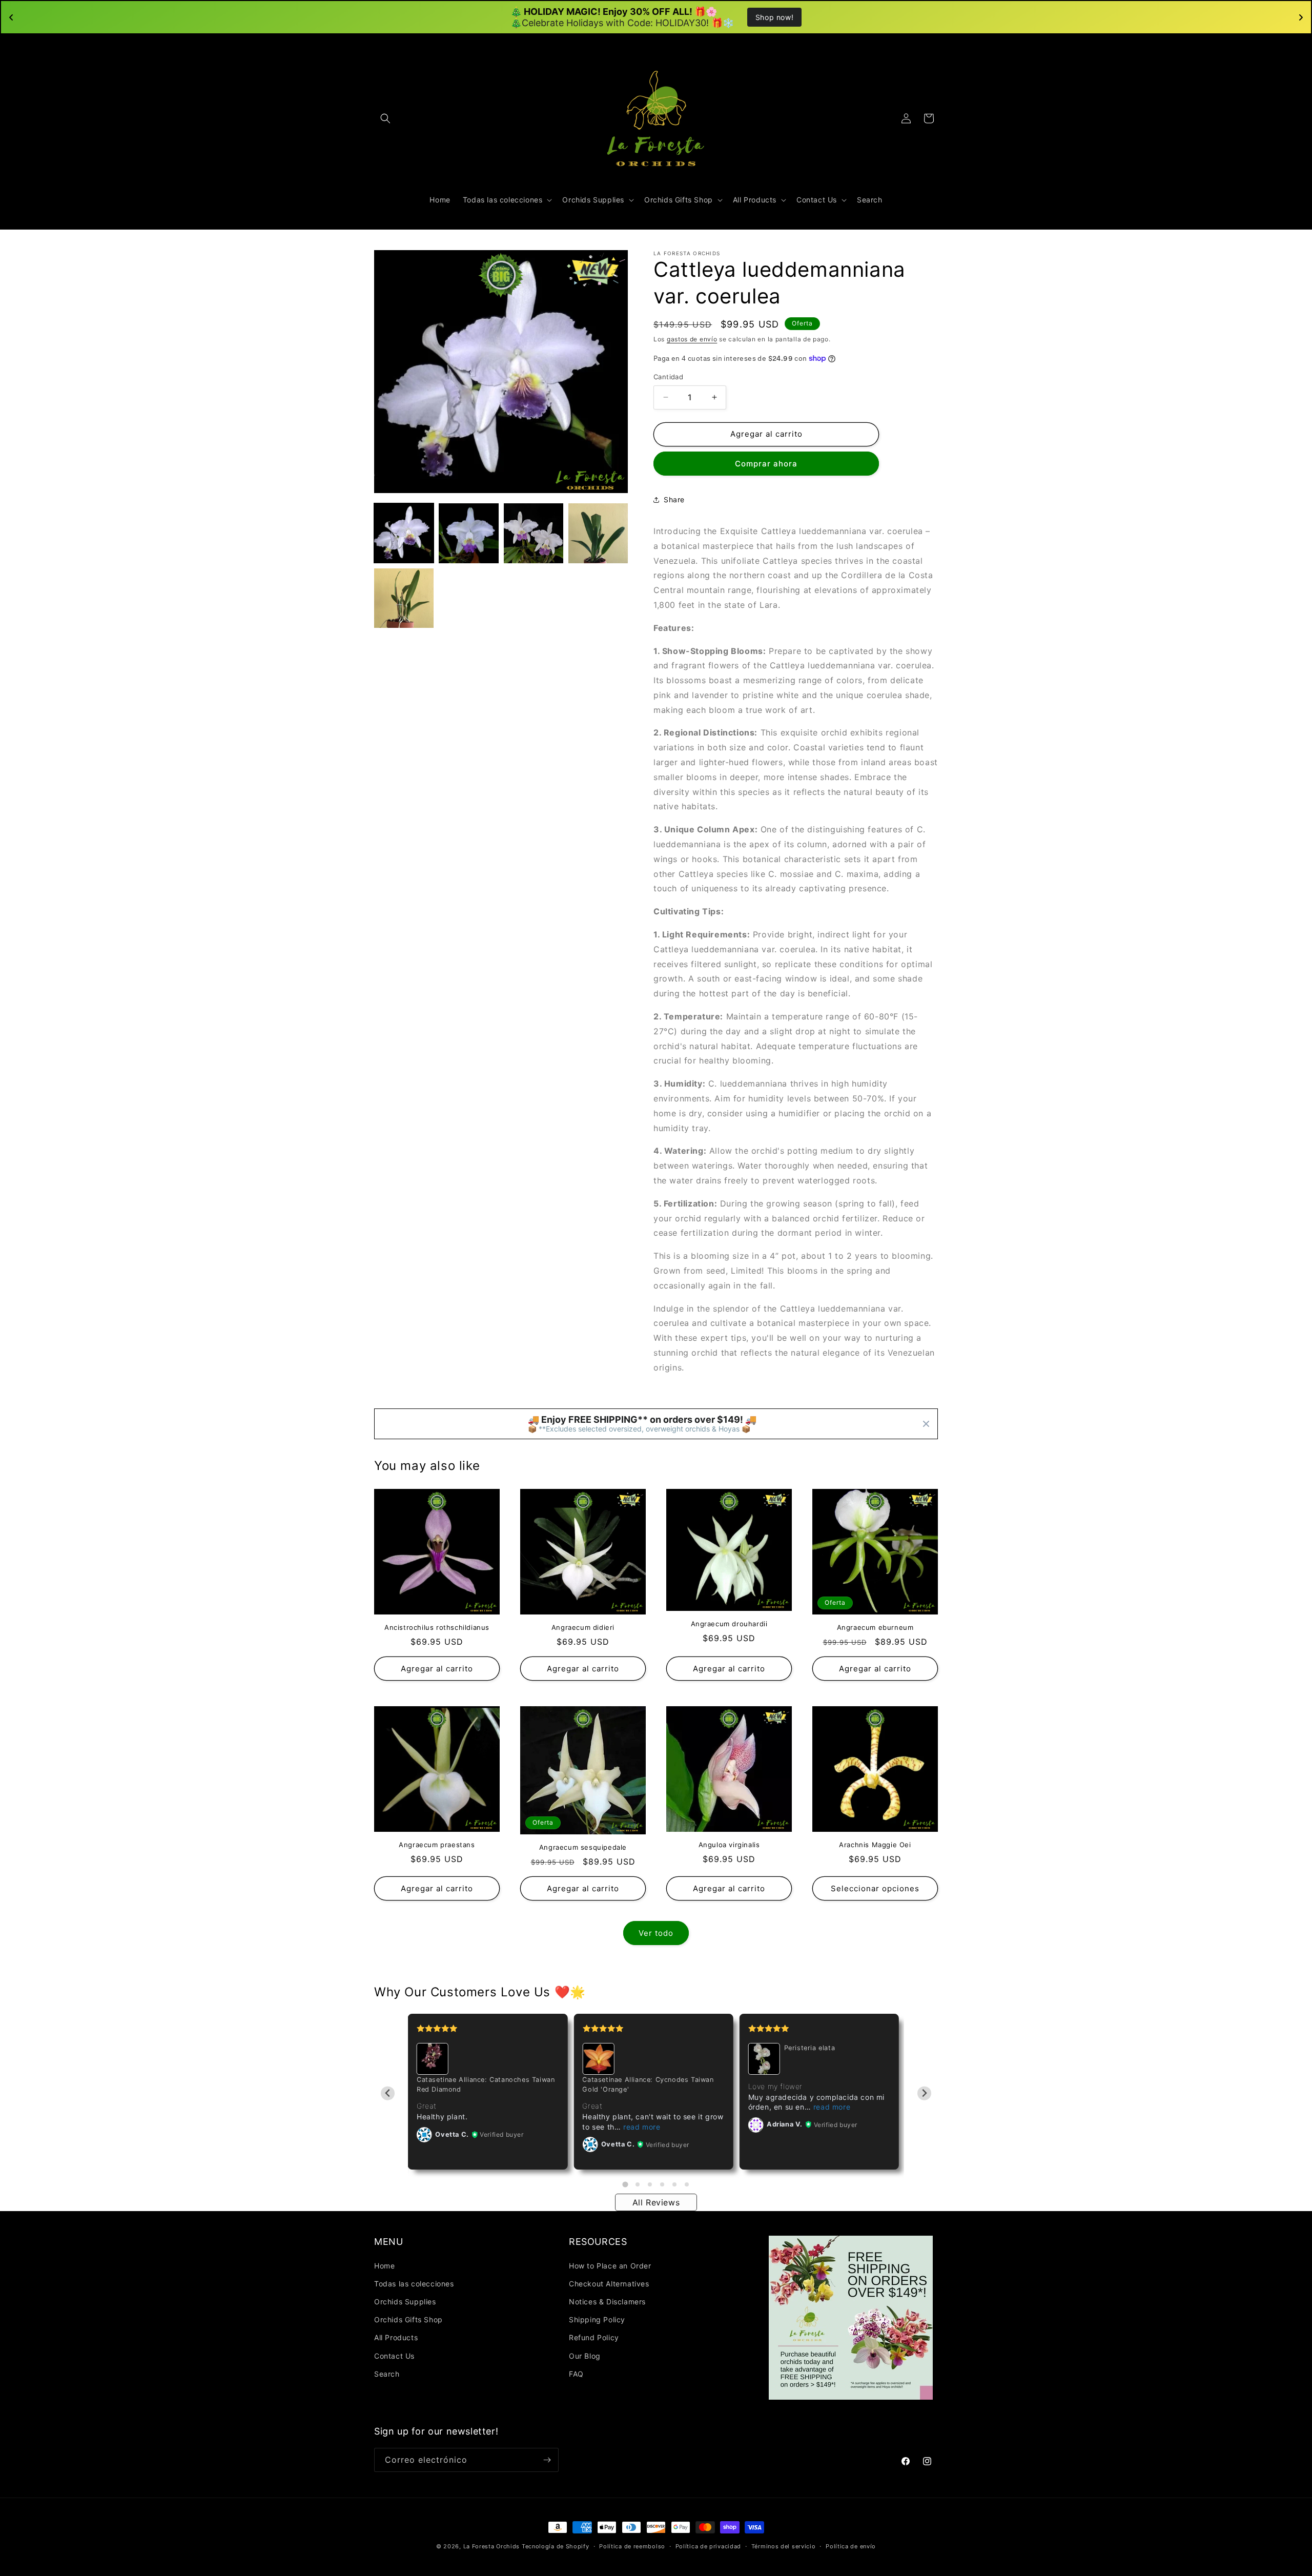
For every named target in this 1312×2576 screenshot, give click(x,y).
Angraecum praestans (437, 1845)
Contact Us (394, 2356)
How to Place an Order (610, 2266)
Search (387, 2374)
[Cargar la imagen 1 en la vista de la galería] (404, 533)
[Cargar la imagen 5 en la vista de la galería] (404, 598)
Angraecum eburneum (875, 1627)
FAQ (576, 2374)
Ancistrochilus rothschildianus (437, 1627)
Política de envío (851, 2546)
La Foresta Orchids (492, 2546)
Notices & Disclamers (607, 2302)
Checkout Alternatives (609, 2284)
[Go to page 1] (625, 2184)
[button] (385, 118)
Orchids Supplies (405, 2302)
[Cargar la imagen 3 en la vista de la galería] (534, 533)
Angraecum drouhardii (729, 1624)
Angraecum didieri (583, 1627)
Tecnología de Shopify (556, 2546)
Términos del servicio (784, 2546)
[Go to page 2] (638, 2184)
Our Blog (585, 2356)
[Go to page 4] (662, 2184)
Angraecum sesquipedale (583, 1847)
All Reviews (656, 2202)
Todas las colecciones (414, 2284)
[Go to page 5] (674, 2184)
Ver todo (656, 1933)
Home (384, 2266)
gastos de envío (692, 339)
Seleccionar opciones (875, 1888)
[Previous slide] (388, 2093)
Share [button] (674, 499)
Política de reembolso (632, 2546)
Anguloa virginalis (729, 1845)
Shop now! (774, 17)
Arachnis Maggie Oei (875, 1845)
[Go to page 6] (687, 2184)
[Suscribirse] (547, 2460)
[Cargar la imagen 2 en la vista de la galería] (468, 533)
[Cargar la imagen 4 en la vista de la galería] (598, 533)
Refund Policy (594, 2337)
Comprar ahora (766, 464)
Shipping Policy (597, 2319)
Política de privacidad (708, 2546)
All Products (396, 2337)
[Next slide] (924, 2093)
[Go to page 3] (650, 2184)
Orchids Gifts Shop (408, 2319)
